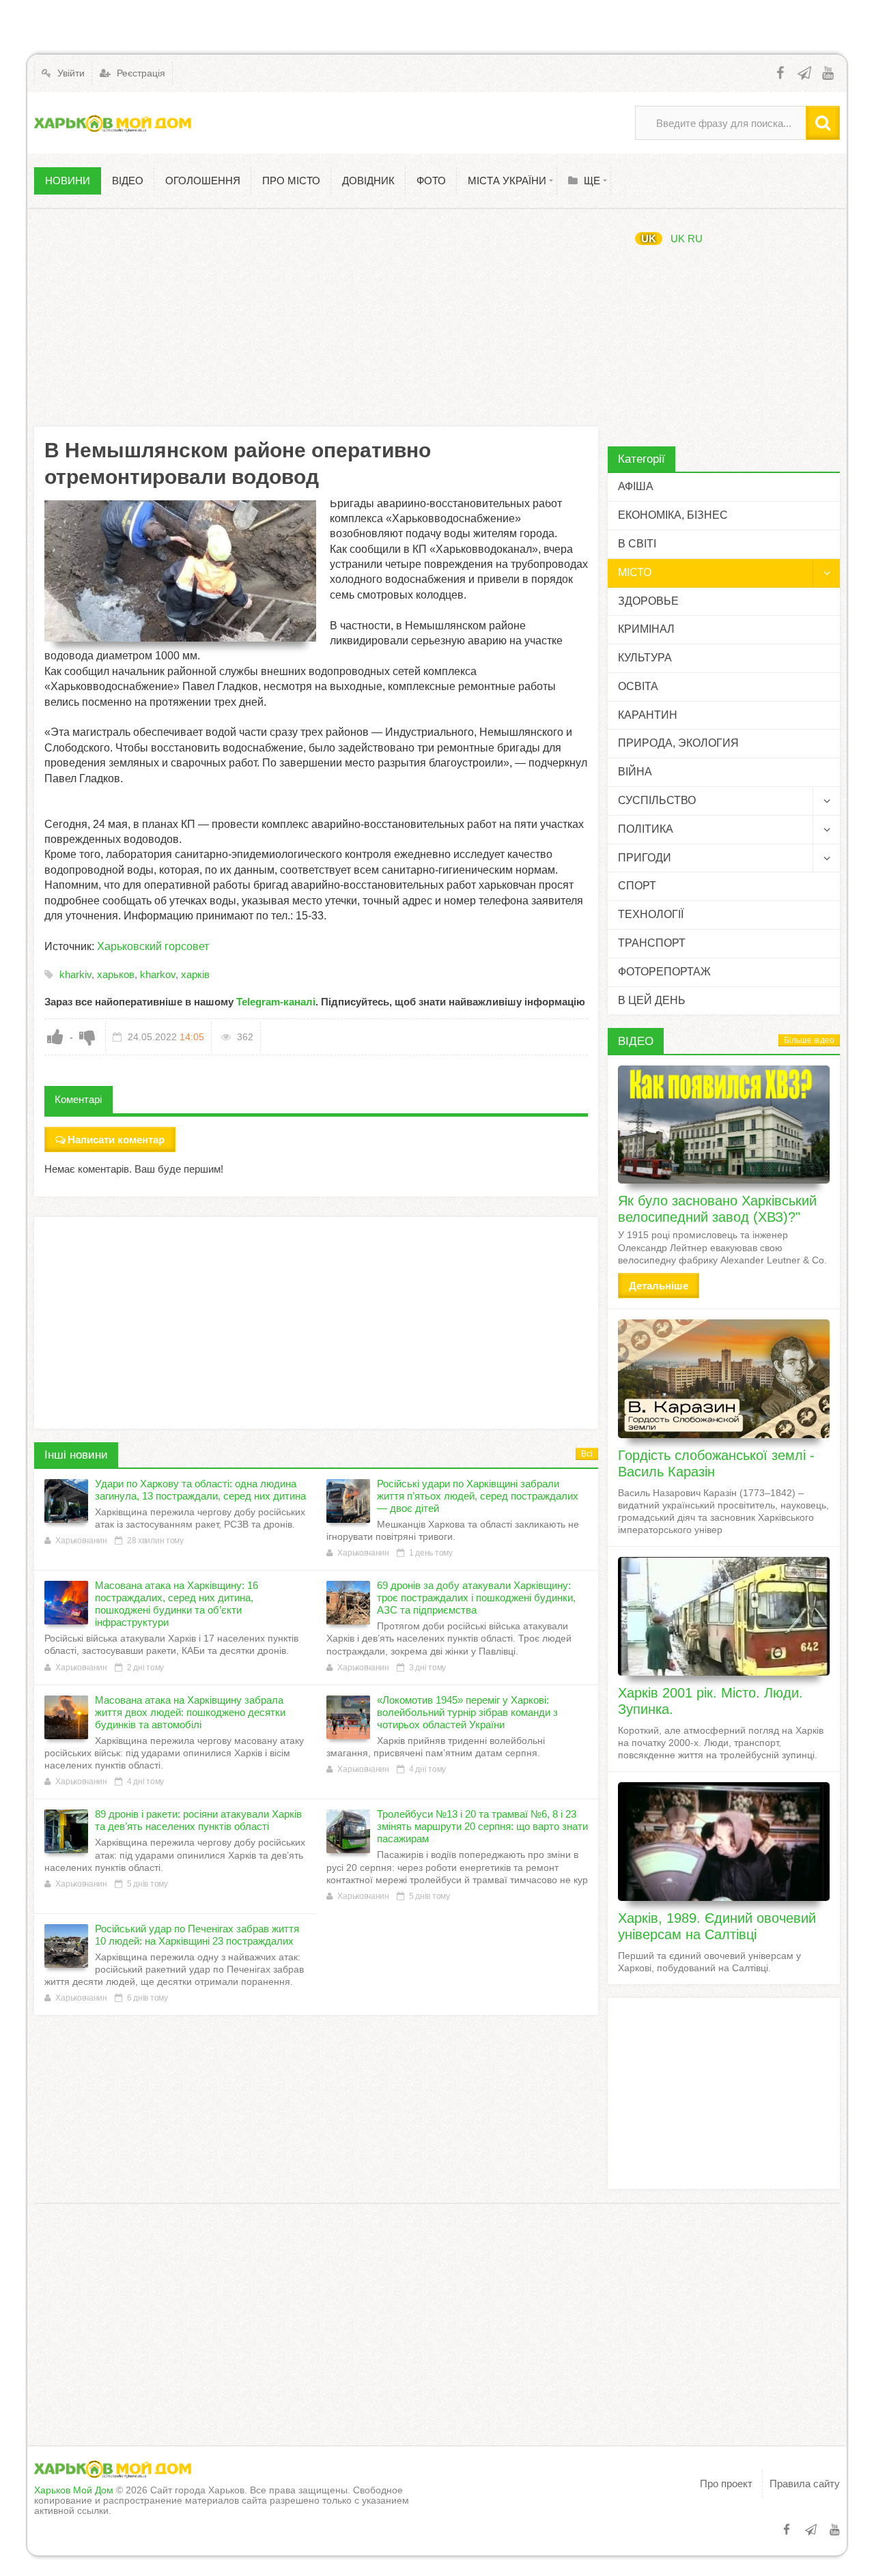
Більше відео (809, 1040)
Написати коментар (116, 1140)
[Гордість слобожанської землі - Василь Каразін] (724, 1379)
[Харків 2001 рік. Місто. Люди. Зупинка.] (724, 1616)
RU (695, 239)
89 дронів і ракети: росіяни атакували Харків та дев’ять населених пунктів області (198, 1820)
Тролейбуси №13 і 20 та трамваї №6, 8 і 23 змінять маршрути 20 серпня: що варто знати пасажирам (482, 1826)
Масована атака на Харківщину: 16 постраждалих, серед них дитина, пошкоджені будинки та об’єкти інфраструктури (177, 1604)
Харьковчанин (81, 1541)
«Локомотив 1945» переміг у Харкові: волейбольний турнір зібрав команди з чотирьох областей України (467, 1712)
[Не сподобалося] (87, 1037)
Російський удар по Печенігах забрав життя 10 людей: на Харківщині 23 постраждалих (197, 1935)
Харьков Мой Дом (74, 2490)
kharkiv (75, 974)
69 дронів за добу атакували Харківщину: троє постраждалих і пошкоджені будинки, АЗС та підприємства (476, 1598)
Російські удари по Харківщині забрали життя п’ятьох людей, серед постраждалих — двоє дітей (478, 1496)
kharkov (158, 974)
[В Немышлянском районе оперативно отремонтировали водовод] (180, 571)
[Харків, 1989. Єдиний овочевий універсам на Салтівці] (724, 1842)
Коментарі (78, 1099)
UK (649, 239)
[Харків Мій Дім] (113, 123)
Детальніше (659, 1286)
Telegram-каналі (276, 1002)
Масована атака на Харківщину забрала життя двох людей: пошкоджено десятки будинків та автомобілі (190, 1712)
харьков (116, 974)
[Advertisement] (316, 317)
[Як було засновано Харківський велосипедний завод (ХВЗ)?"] (724, 1125)
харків (195, 974)
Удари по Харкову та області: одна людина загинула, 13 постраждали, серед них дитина (200, 1490)
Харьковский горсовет (153, 946)
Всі (587, 1454)
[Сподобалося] (55, 1037)
